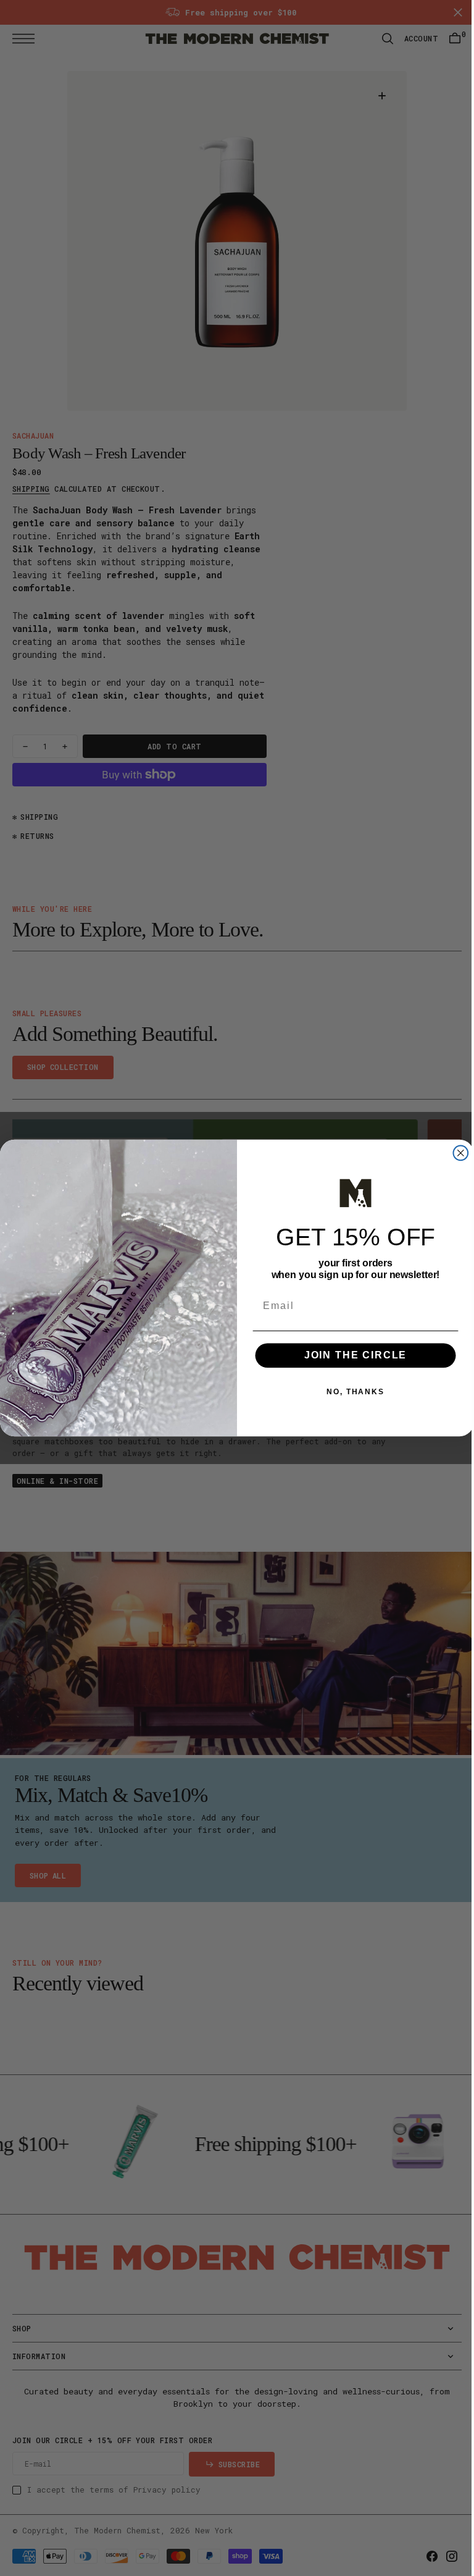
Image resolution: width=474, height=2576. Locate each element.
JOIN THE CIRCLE (351, 1356)
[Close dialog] (456, 1153)
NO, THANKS (351, 1392)
